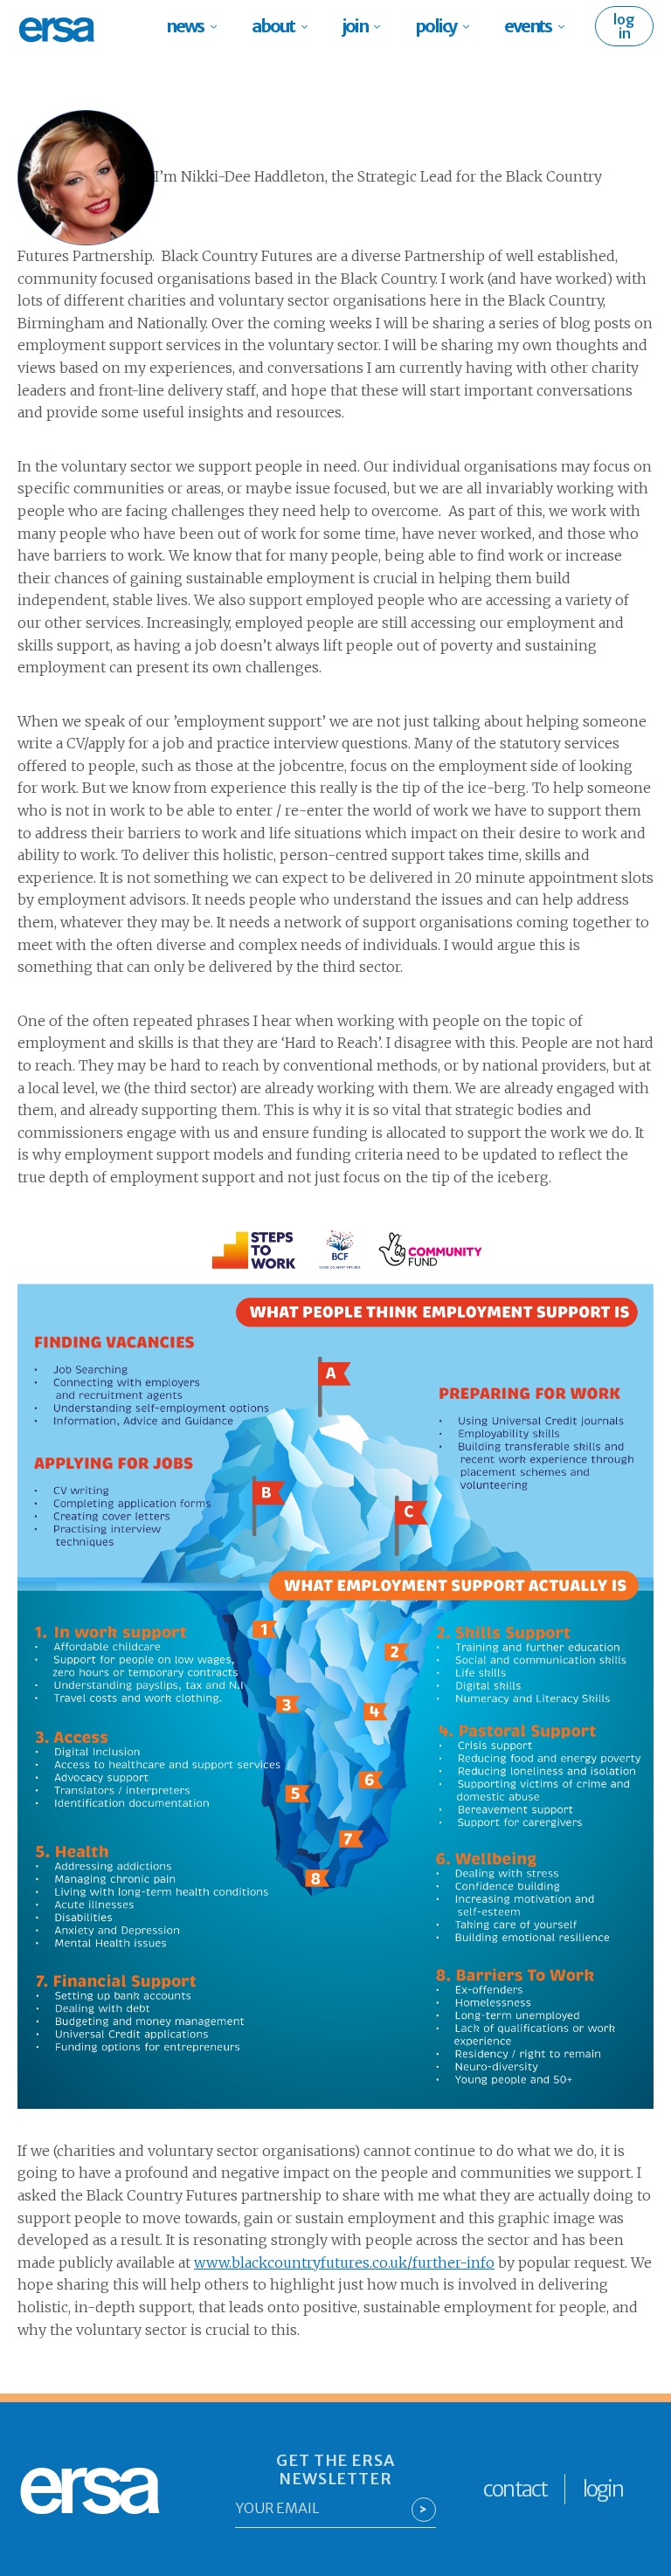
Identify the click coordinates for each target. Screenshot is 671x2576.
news (185, 26)
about (273, 26)
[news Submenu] (219, 26)
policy (436, 26)
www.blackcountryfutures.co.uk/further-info (344, 2263)
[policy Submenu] (471, 26)
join (355, 26)
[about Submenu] (310, 26)
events (528, 26)
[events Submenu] (567, 26)
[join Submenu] (382, 26)
